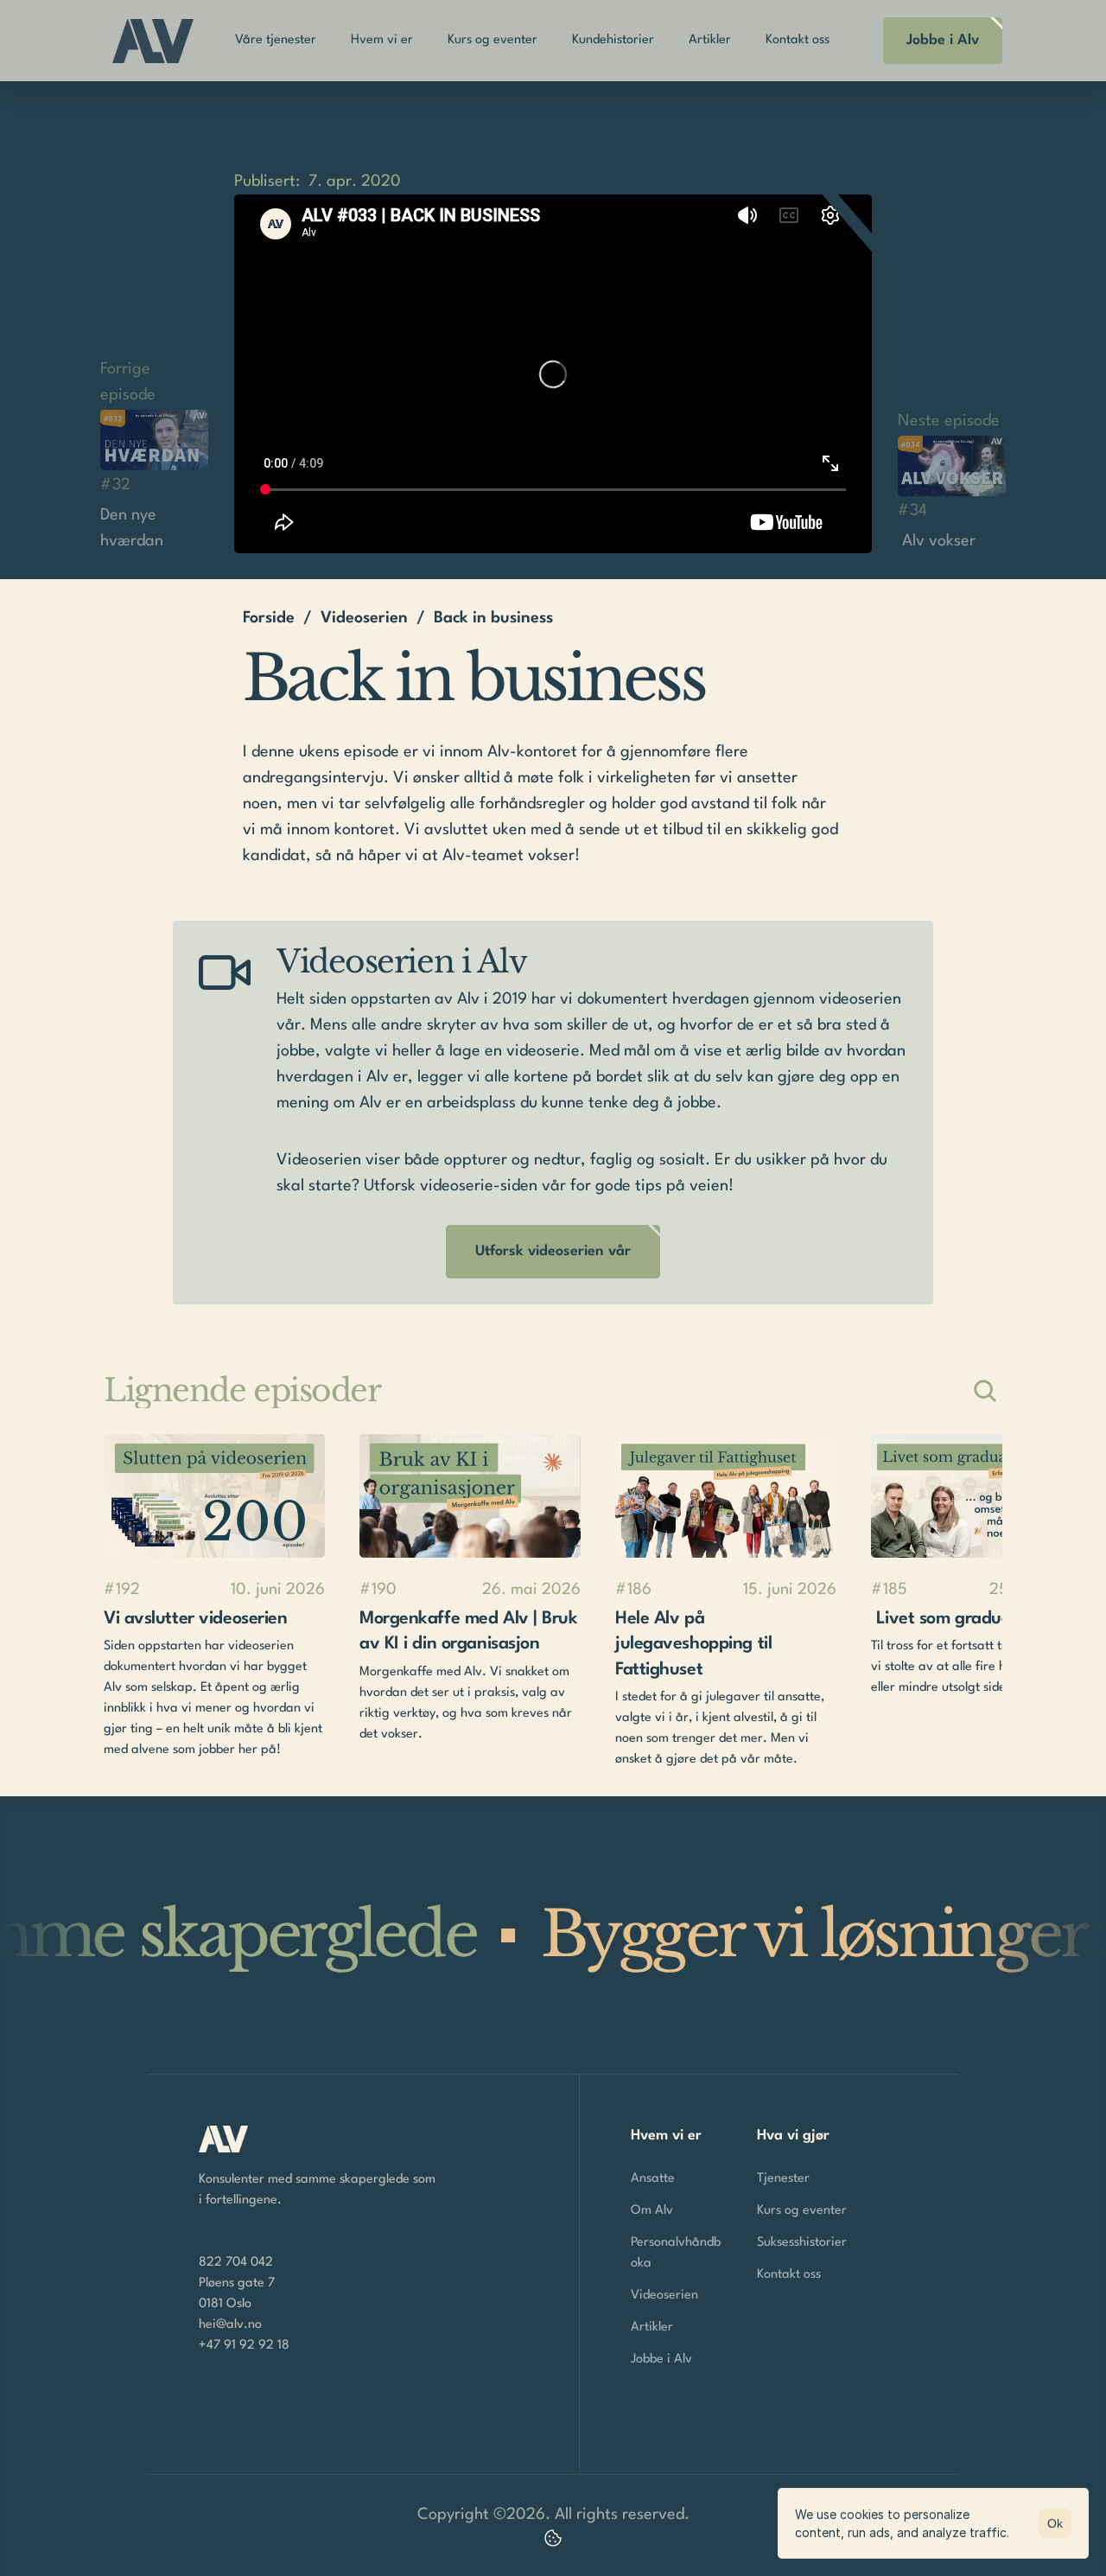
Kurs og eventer (802, 2211)
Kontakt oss (789, 2275)
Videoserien (364, 618)
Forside (269, 618)
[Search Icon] (985, 1391)
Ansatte (653, 2179)
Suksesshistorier (802, 2243)
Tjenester (783, 2179)
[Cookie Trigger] (553, 2538)
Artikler (652, 2327)
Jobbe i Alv (661, 2359)
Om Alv (652, 2211)
